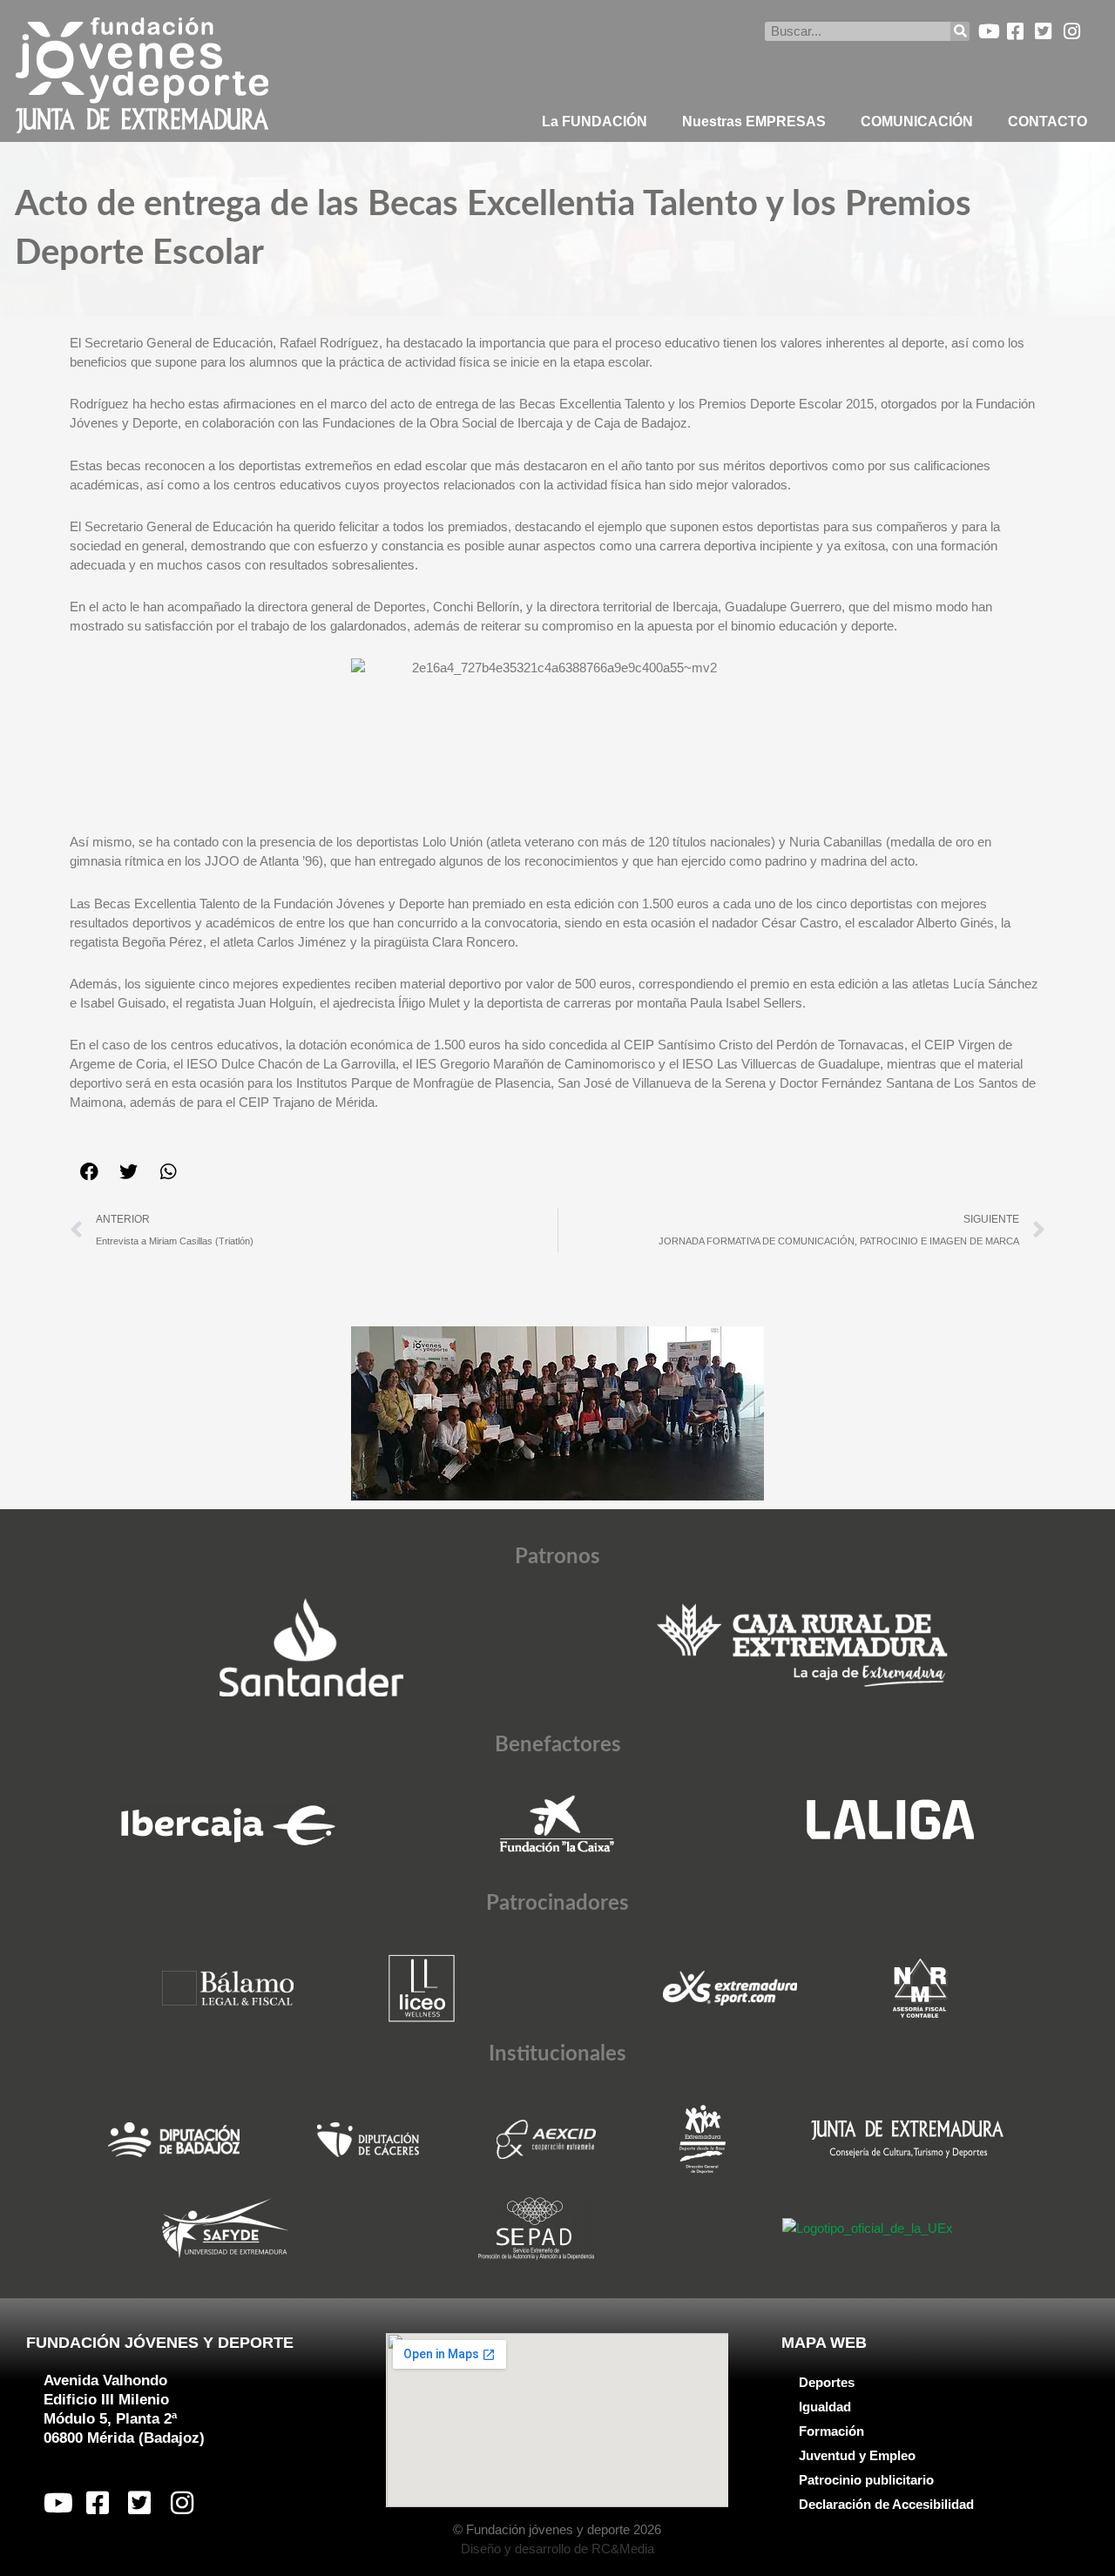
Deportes (827, 2382)
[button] (89, 1172)
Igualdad (825, 2407)
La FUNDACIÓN (595, 121)
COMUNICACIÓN (917, 121)
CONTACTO (1047, 121)
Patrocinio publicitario (866, 2480)
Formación (831, 2431)
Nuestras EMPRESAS (754, 121)
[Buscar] (960, 31)
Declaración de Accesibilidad (886, 2504)
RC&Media (623, 2549)
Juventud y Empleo (857, 2455)
